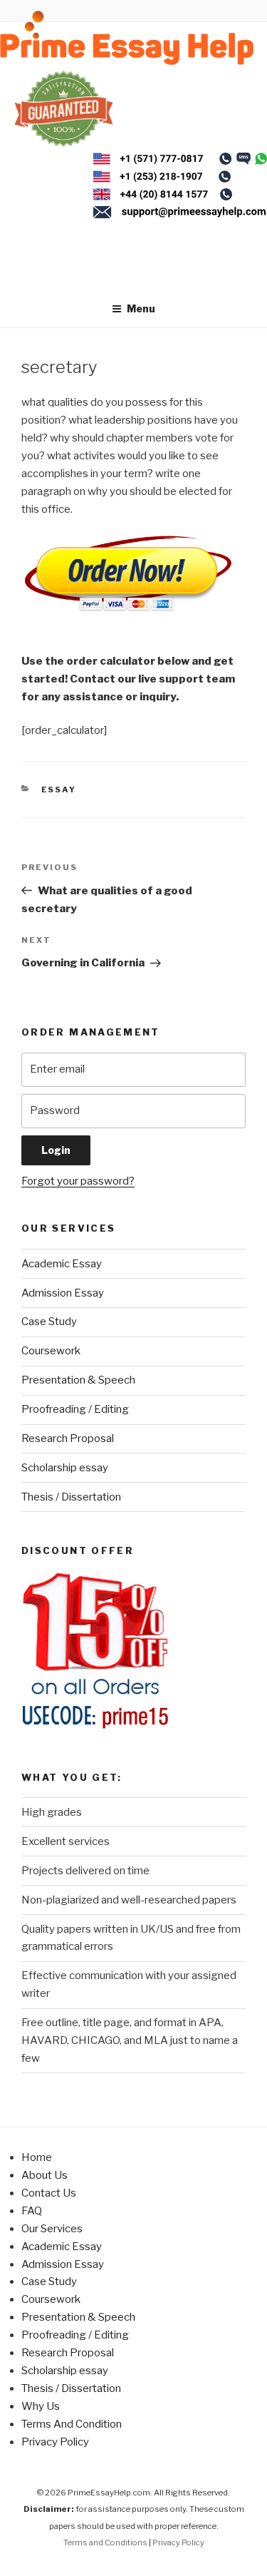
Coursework (51, 1351)
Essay (59, 789)
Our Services (52, 2229)
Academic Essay (62, 1264)
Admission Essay (63, 1293)
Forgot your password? (78, 1181)
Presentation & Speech (78, 1380)
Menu (141, 308)
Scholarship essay (65, 1468)
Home (37, 2157)
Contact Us (49, 2193)
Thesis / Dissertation (71, 1497)
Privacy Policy (55, 2442)
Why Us (41, 2406)
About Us (44, 2175)
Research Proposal (68, 1438)
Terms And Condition (72, 2424)
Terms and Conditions (105, 2542)
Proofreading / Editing (75, 1409)
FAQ (32, 2211)
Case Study (49, 1322)
